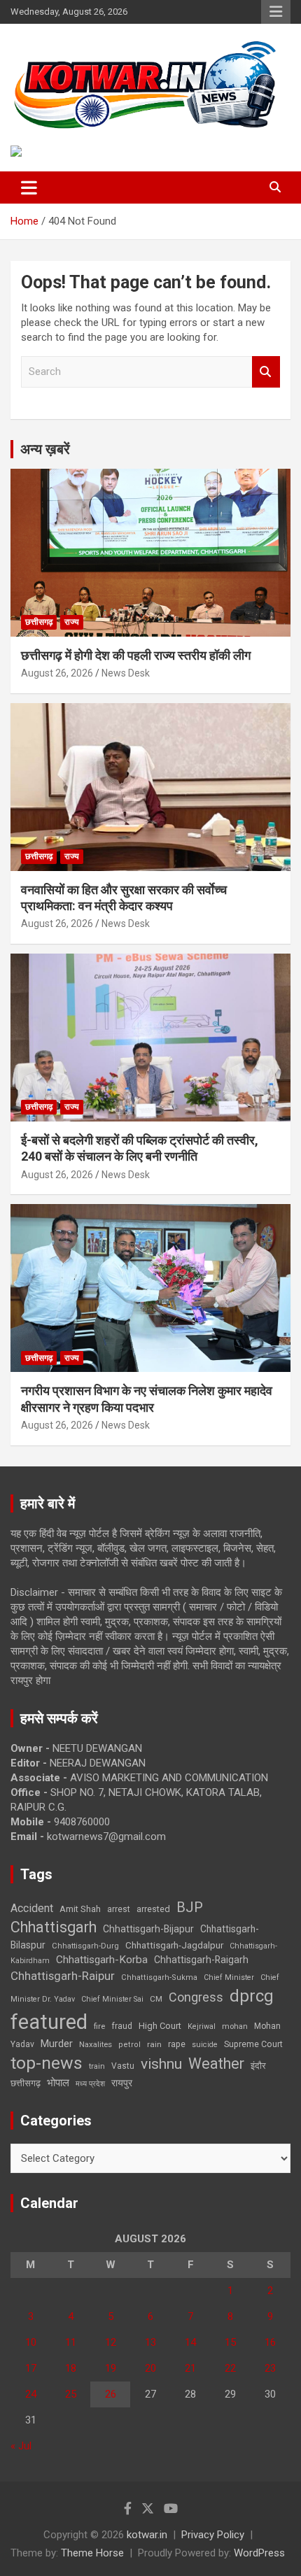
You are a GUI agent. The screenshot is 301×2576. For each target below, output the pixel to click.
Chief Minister (229, 1977)
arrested (153, 1909)
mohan (235, 2026)
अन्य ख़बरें (45, 449)
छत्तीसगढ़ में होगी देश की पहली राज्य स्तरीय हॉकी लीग (136, 655)
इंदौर (258, 2066)
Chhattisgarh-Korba (102, 1960)
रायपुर (122, 2083)
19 (111, 2368)
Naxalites (96, 2044)
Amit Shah (80, 1909)
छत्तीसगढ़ (26, 2083)
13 (150, 2342)
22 (230, 2368)
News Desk (126, 673)
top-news (47, 2063)
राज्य (72, 622)
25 (71, 2394)
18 (71, 2368)
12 (111, 2342)
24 (31, 2394)
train (97, 2066)
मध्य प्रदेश (90, 2084)
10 (31, 2342)
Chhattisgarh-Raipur (63, 1976)
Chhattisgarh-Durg (85, 1946)
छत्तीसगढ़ (39, 622)
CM (156, 1999)
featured (49, 2022)
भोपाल (58, 2083)
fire (99, 2026)
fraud (122, 2026)
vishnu (161, 2064)
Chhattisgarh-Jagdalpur (174, 1945)
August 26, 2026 (57, 673)
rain (154, 2044)
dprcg (252, 1996)
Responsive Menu (276, 12)
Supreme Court (253, 2044)
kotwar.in (147, 2535)
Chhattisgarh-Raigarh (201, 1960)
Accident (32, 1908)
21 (190, 2368)
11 (71, 2342)
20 (150, 2368)
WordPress (259, 2553)
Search (266, 372)
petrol (129, 2045)
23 (270, 2368)
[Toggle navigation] (29, 187)
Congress (196, 1997)
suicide (205, 2045)
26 (111, 2394)
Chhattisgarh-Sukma (159, 1977)
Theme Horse (92, 2553)
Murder (57, 2044)
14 (190, 2342)
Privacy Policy (213, 2535)
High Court (160, 2026)
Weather (216, 2064)
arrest (119, 1909)
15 (230, 2342)
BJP (190, 1907)
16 (270, 2342)
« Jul (21, 2446)
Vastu (123, 2066)
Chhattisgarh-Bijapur (148, 1929)
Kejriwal (202, 2026)
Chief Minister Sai (112, 1999)
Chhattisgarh (54, 1927)
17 (31, 2368)
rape (177, 2044)
